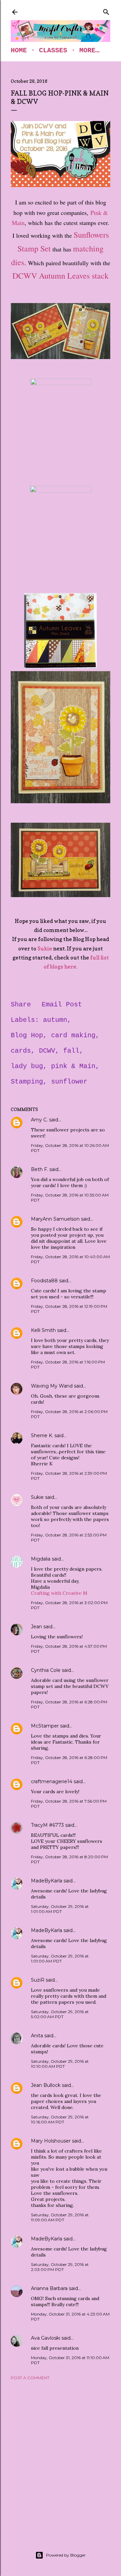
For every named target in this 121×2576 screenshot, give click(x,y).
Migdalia (41, 1559)
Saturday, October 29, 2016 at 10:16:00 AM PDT (60, 2119)
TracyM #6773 (47, 1825)
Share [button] (21, 1005)
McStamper (45, 1726)
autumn (55, 1020)
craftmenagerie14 (52, 1781)
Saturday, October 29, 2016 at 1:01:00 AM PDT (60, 1909)
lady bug (27, 1066)
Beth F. (39, 1169)
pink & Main (73, 1066)
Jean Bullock (46, 2085)
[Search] (106, 11)
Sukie (45, 948)
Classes (53, 50)
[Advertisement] (61, 2457)
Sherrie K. (42, 1436)
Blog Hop (27, 1035)
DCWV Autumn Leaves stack (61, 276)
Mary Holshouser (51, 2141)
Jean (36, 1627)
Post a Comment (30, 2378)
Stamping (27, 1082)
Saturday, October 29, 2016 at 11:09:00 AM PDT (60, 2217)
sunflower (69, 1082)
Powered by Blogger (66, 2555)
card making (73, 1035)
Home (19, 50)
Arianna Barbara (49, 2288)
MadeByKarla (47, 1881)
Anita (37, 2036)
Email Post (62, 1005)
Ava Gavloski (46, 2338)
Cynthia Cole (46, 1670)
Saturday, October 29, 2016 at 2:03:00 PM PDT (60, 2267)
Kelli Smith (43, 1330)
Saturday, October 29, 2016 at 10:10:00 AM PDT (60, 2064)
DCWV (47, 1051)
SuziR (38, 1980)
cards (21, 1051)
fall (71, 1051)
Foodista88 (44, 1281)
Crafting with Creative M (59, 1593)
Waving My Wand (52, 1386)
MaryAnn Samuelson (55, 1219)
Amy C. (39, 1120)
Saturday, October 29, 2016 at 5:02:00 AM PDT (60, 2014)
